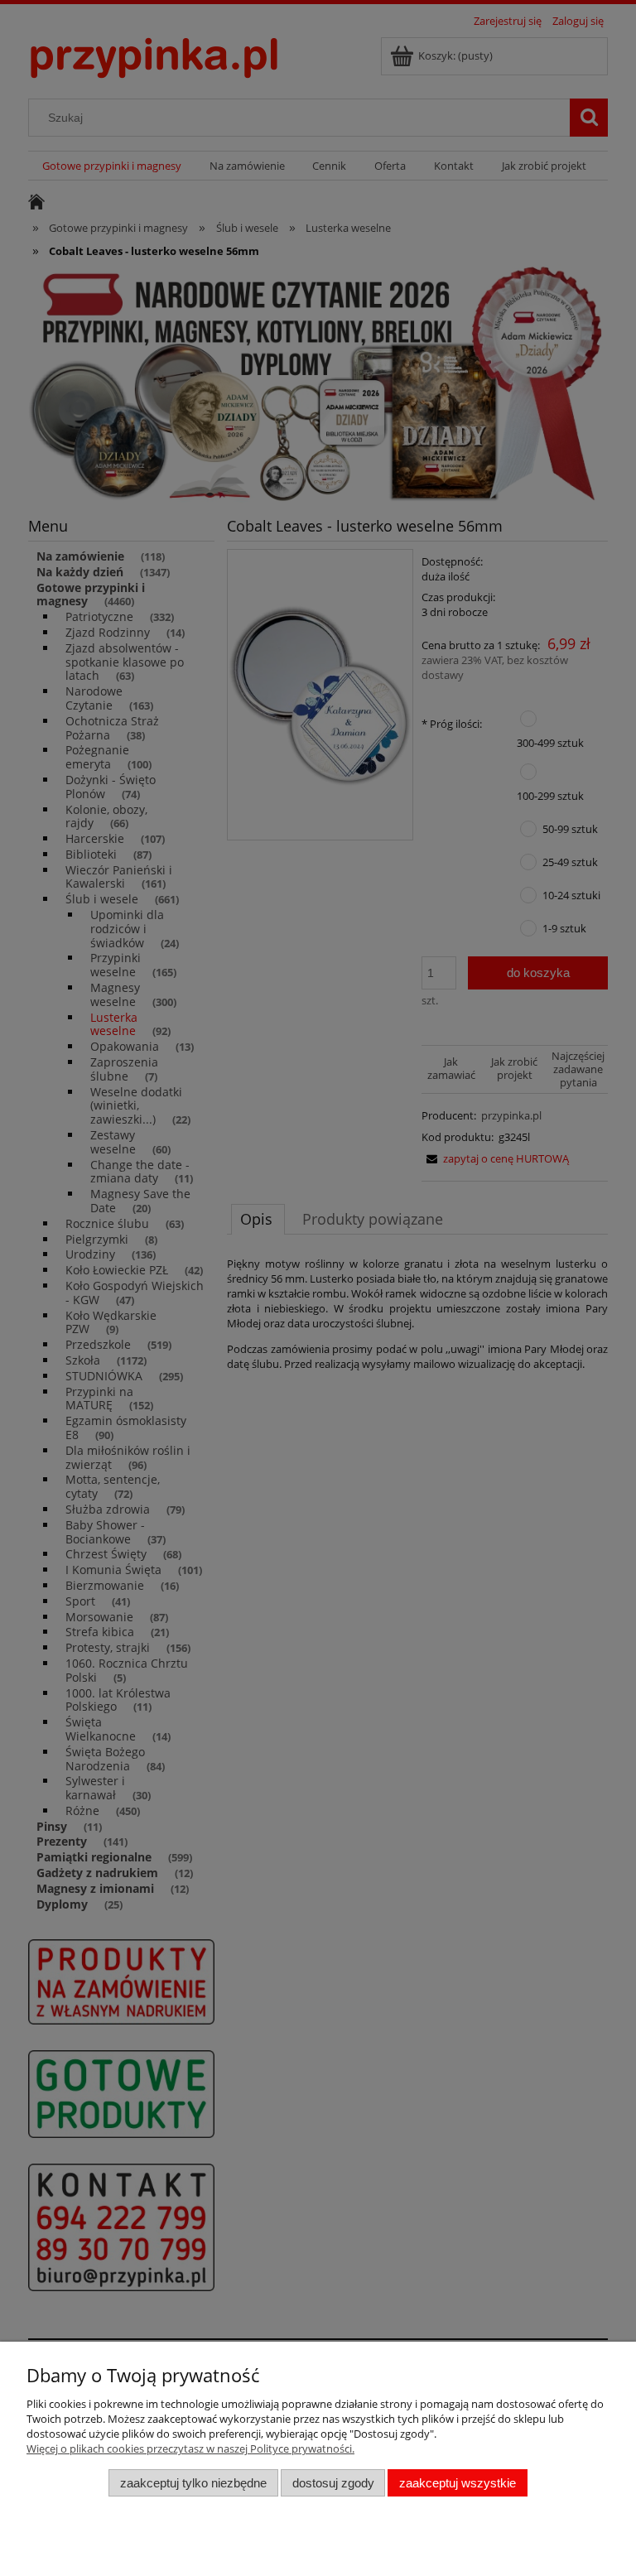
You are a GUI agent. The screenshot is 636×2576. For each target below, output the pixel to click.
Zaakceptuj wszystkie (458, 2483)
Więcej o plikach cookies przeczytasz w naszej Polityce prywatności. (190, 2448)
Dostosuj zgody (333, 2483)
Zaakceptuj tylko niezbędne (193, 2483)
